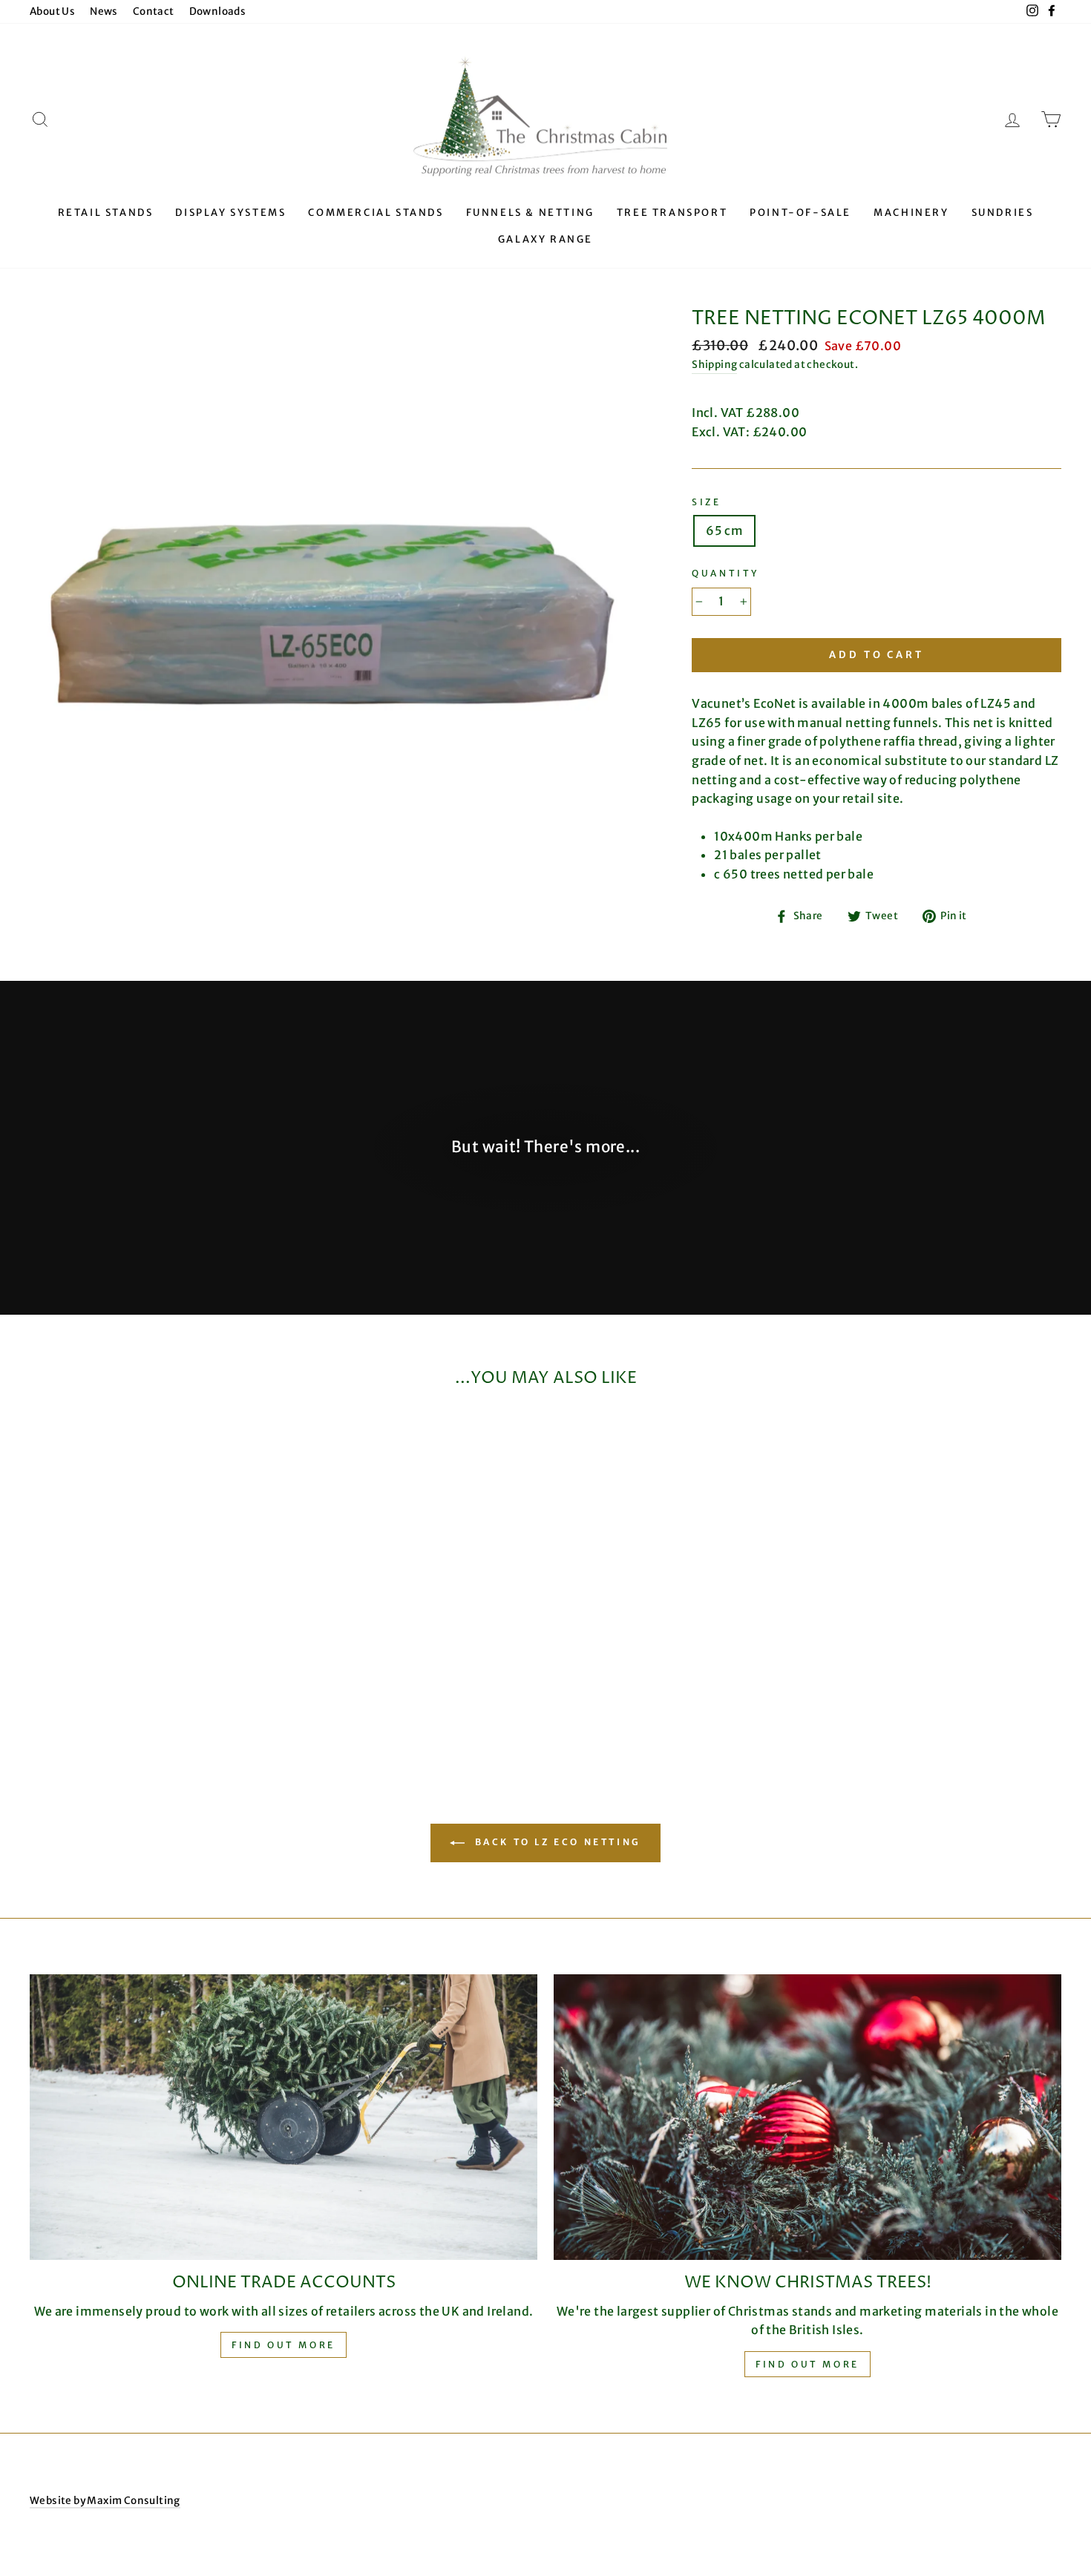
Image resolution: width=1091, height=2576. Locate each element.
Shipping (714, 365)
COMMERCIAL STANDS (376, 213)
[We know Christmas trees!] (807, 2117)
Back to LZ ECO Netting (556, 1843)
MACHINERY (911, 213)
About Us (52, 11)
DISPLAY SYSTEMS (230, 213)
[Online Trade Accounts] (284, 2117)
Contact (154, 11)
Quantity (725, 573)
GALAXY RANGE (545, 239)
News (104, 11)
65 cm (724, 530)
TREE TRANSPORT (672, 213)
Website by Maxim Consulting (105, 2501)
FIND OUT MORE (807, 2364)
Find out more (284, 2345)
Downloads (218, 11)
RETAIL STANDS (106, 213)
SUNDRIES (1003, 213)
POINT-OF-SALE (800, 213)
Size (706, 502)
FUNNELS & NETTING (530, 213)
